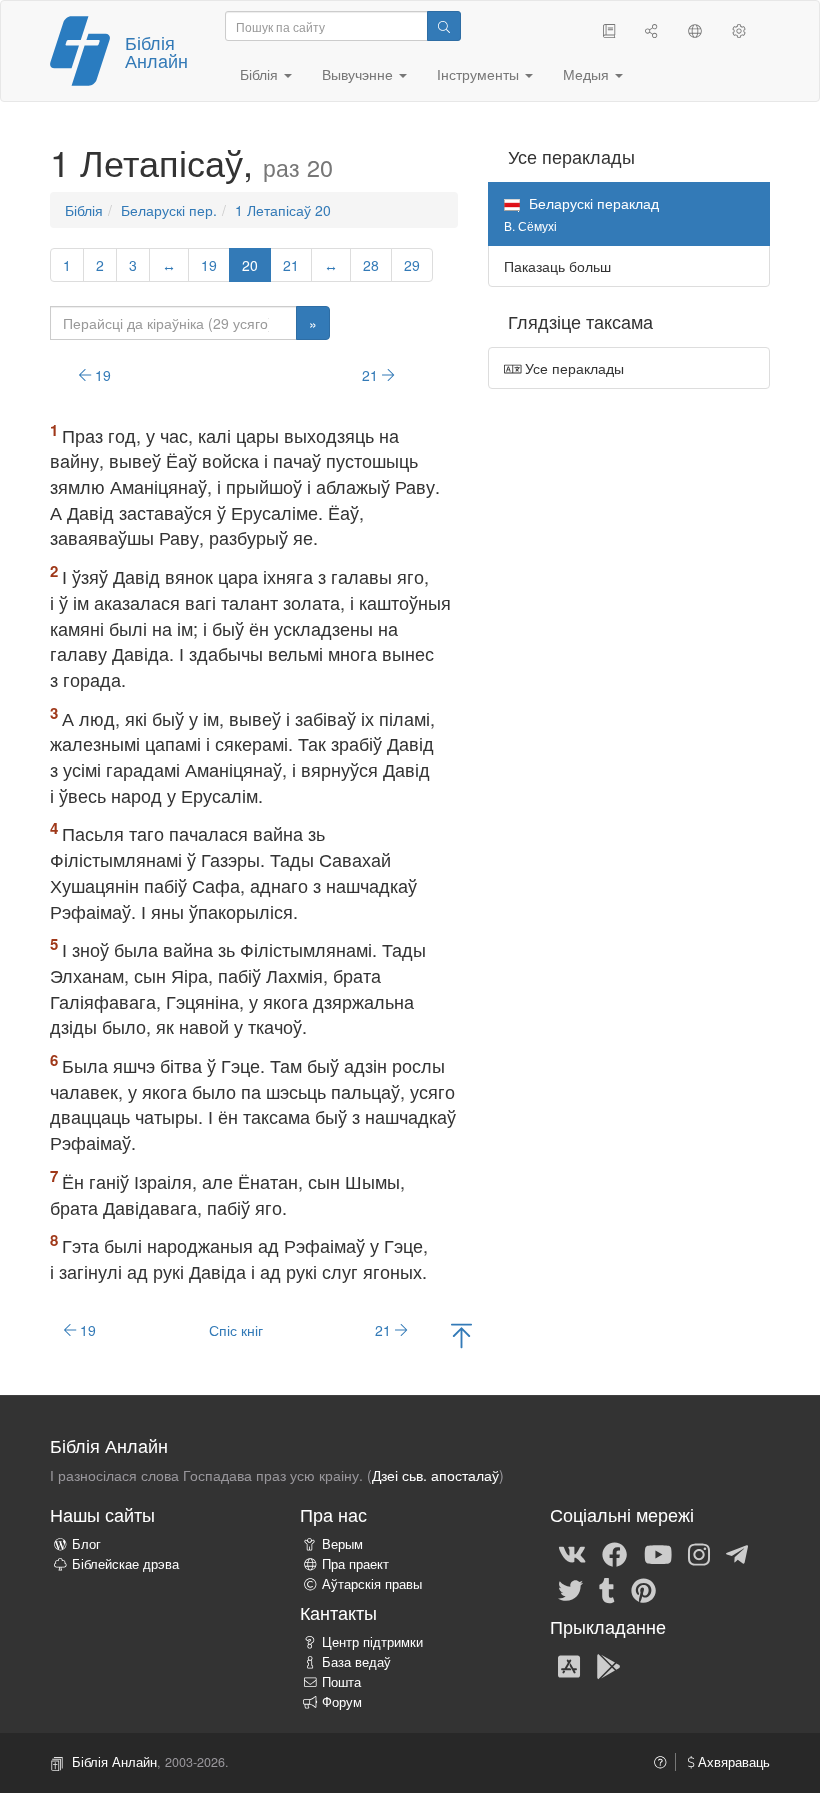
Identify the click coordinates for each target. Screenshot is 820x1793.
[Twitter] (570, 1589)
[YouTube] (658, 1553)
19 (209, 265)
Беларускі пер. (169, 210)
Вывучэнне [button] (359, 74)
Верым (342, 1544)
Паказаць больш (557, 266)
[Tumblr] (607, 1589)
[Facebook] (614, 1553)
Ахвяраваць (732, 1762)
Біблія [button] (261, 74)
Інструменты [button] (480, 74)
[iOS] (569, 1665)
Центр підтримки (372, 1642)
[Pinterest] (643, 1589)
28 (371, 265)
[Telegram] (737, 1553)
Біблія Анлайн (156, 51)
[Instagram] (699, 1553)
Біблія (84, 210)
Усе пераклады (572, 368)
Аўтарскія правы (372, 1584)
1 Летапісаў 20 (283, 210)
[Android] (608, 1665)
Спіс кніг (236, 1330)
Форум (342, 1702)
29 (412, 265)
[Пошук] (444, 26)
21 (291, 265)
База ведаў (356, 1662)
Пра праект (355, 1564)
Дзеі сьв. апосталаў (435, 1475)
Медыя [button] (588, 74)
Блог (86, 1544)
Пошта (341, 1682)
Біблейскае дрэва (125, 1564)
